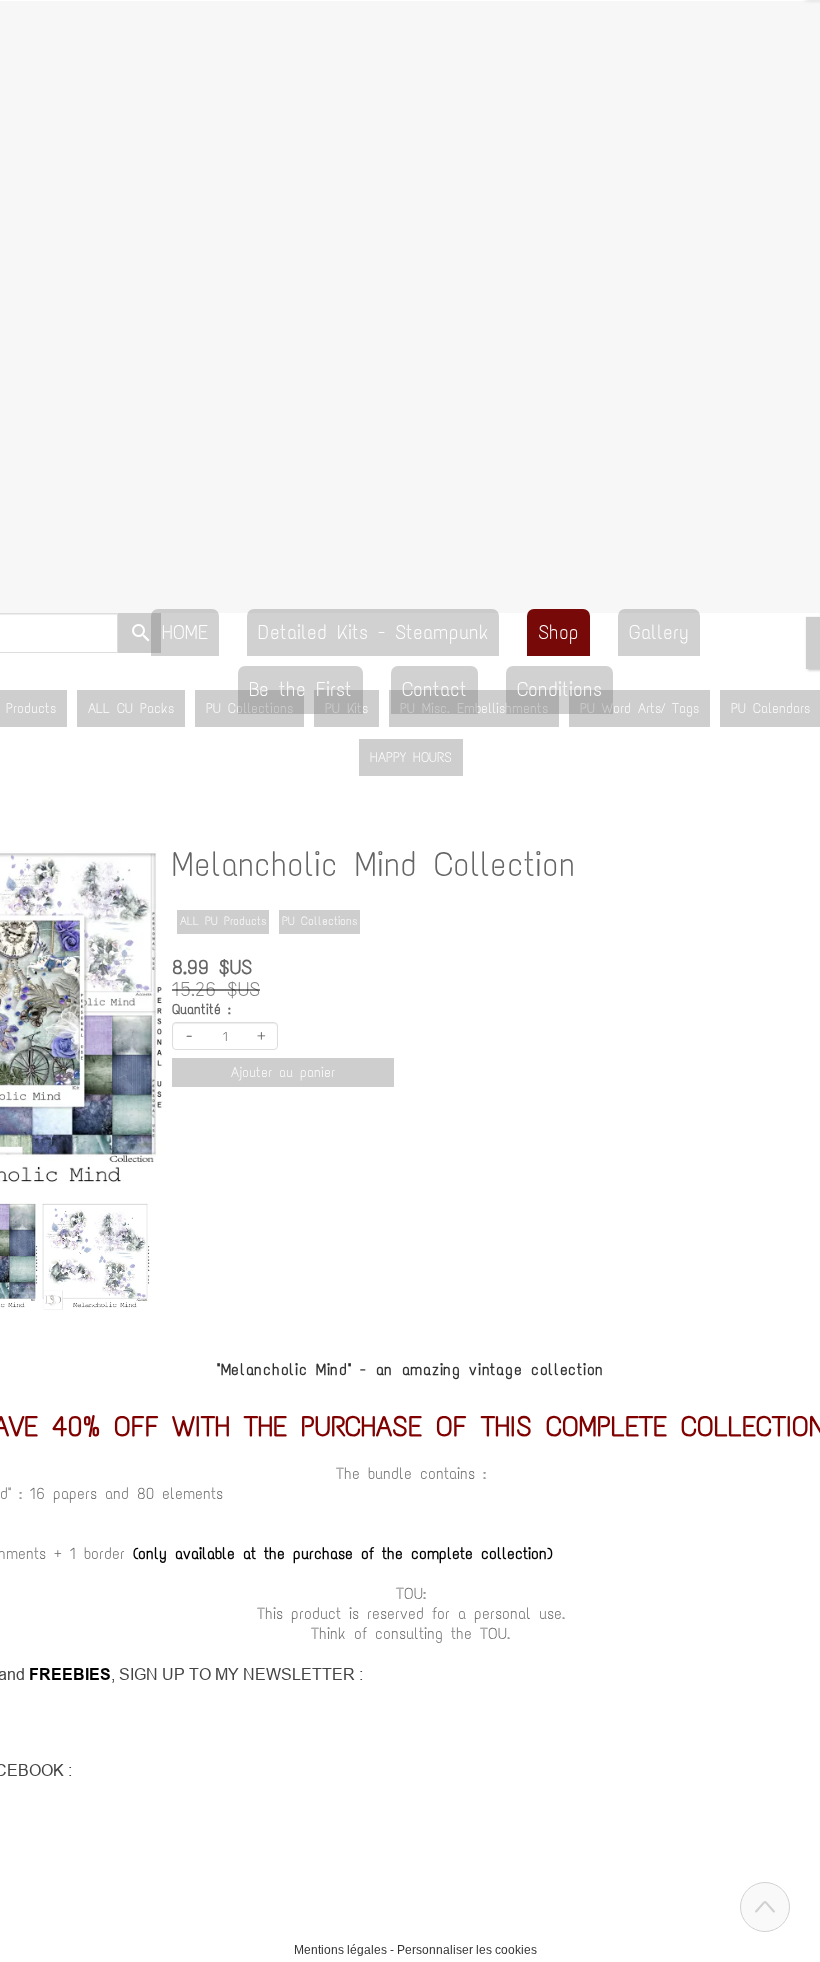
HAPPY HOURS (411, 757)
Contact (434, 689)
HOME (185, 632)
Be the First (300, 689)
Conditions (559, 689)
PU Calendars (770, 708)
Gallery (659, 632)
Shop (558, 632)
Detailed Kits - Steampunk (373, 632)
